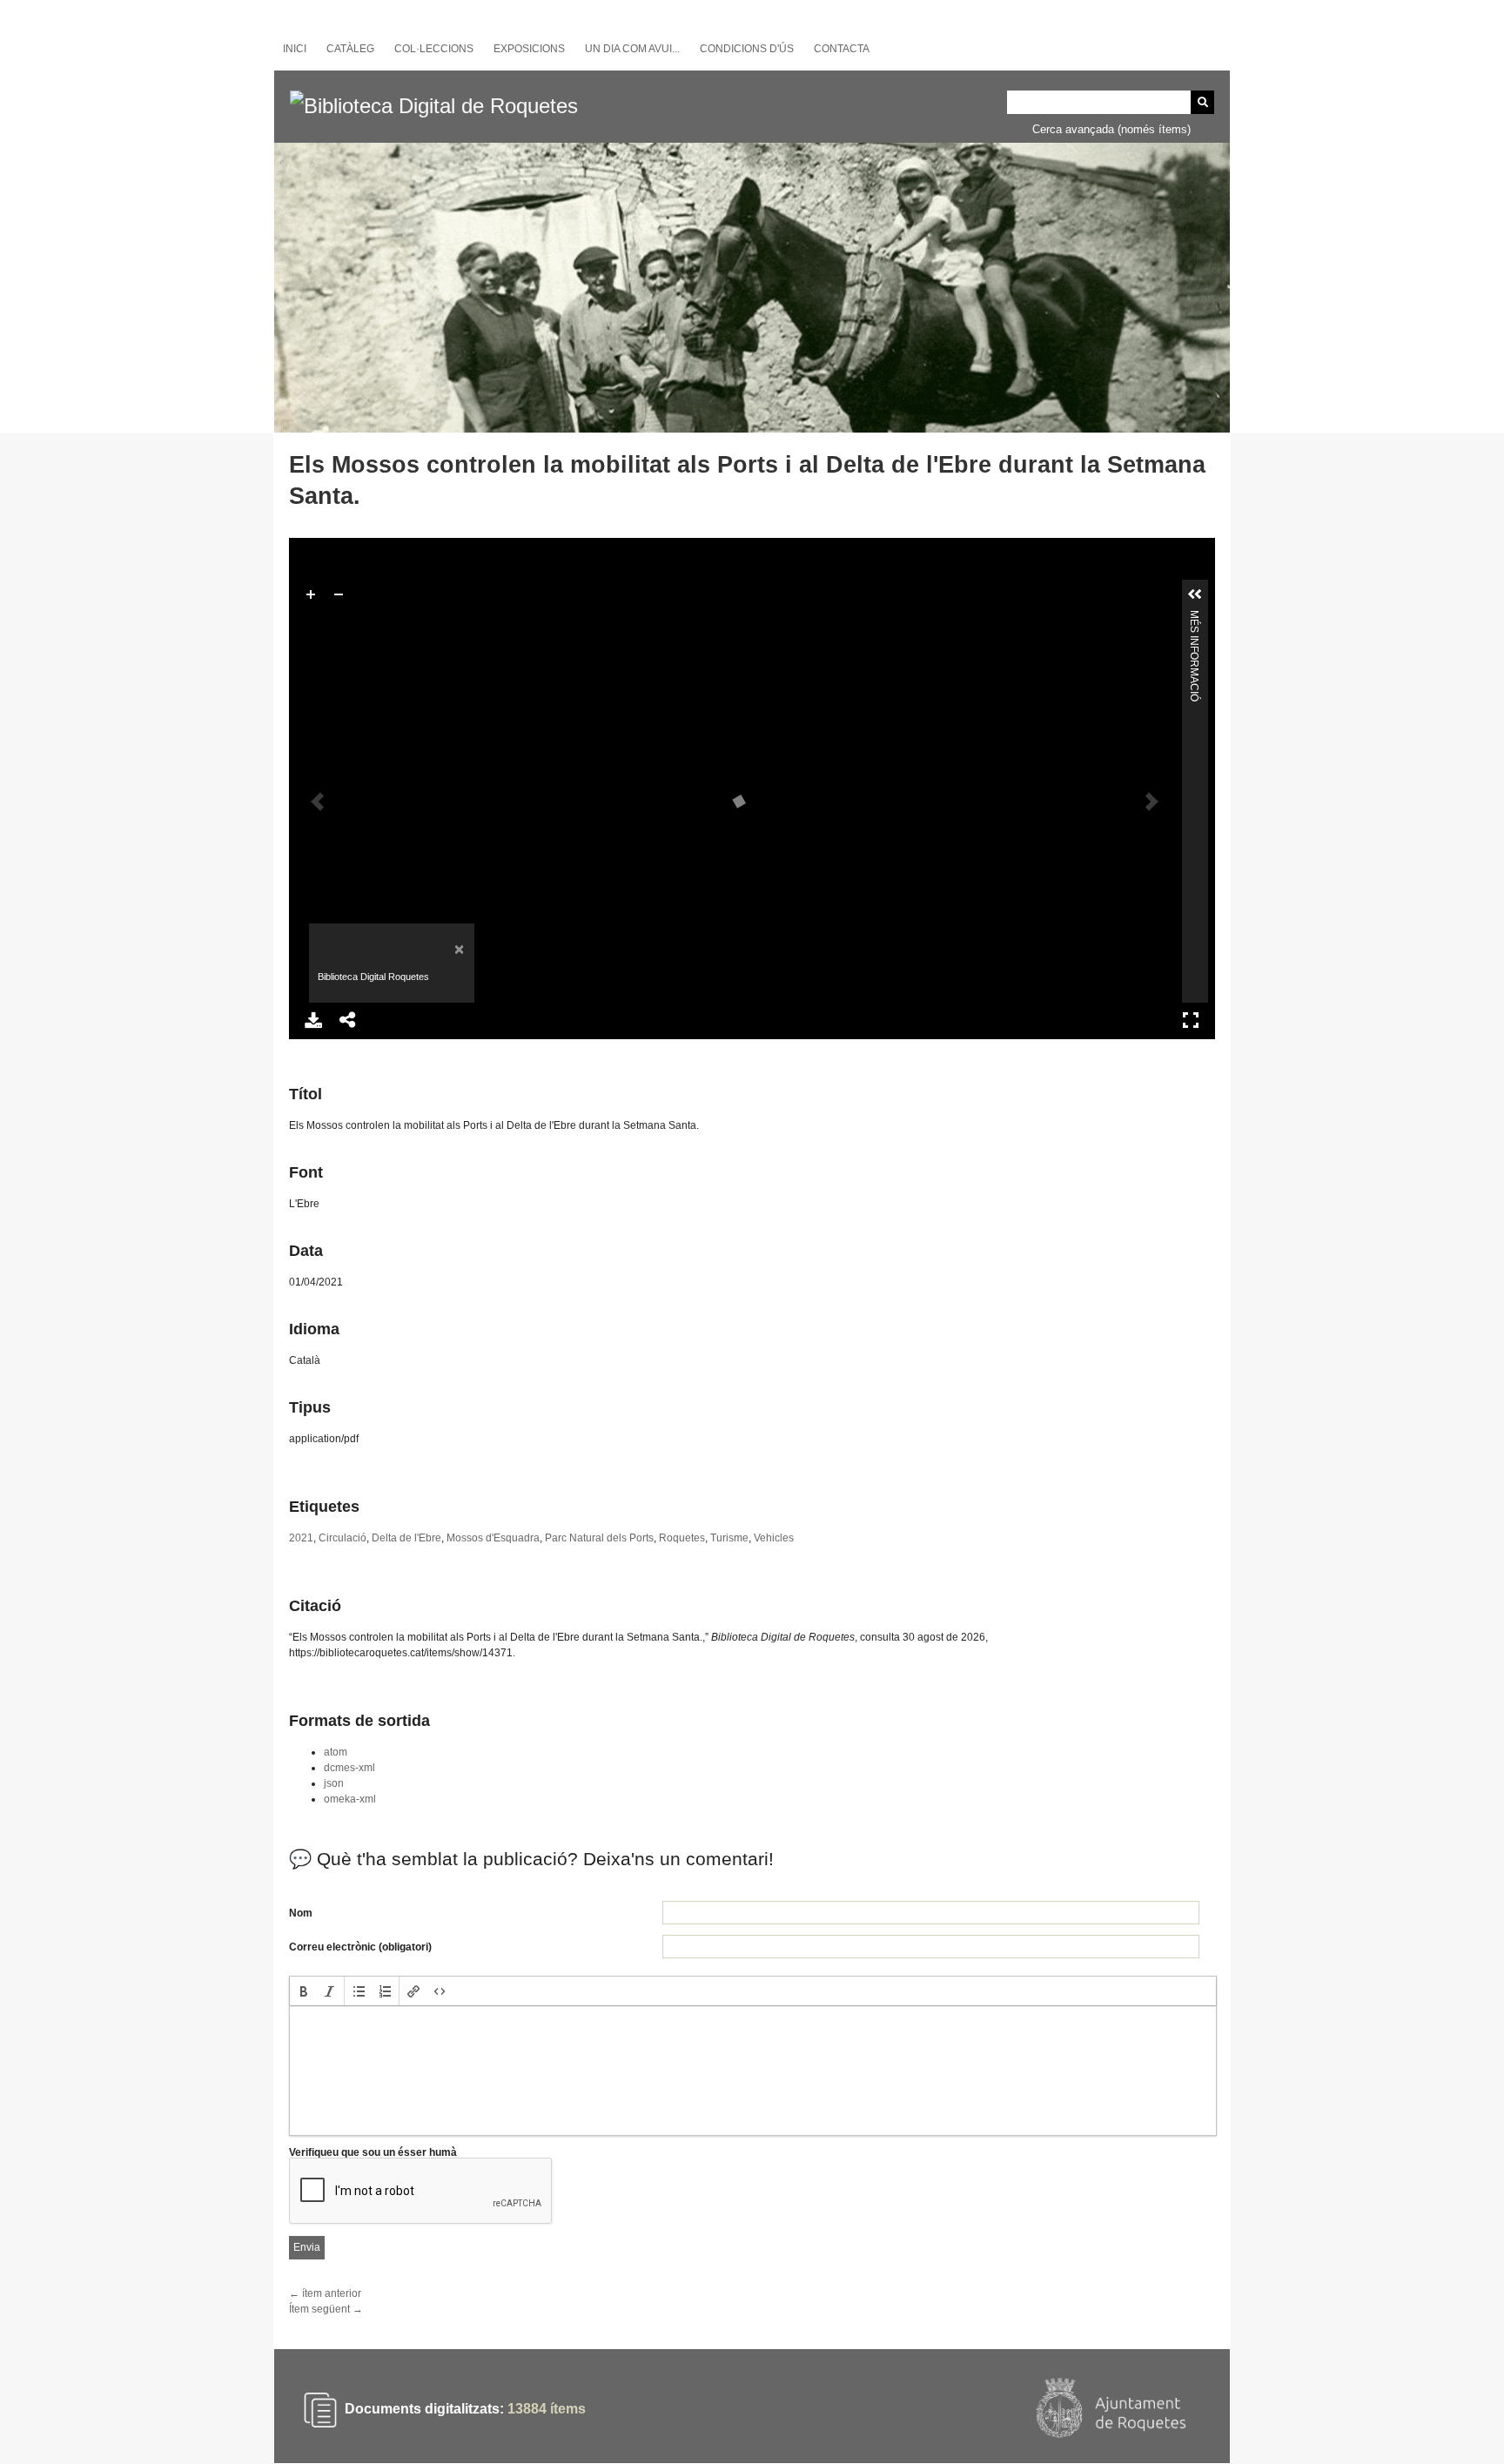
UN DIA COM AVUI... (632, 49)
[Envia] (1202, 102)
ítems (547, 2409)
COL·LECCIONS (434, 49)
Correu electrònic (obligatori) (360, 1947)
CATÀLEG (350, 49)
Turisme (729, 1538)
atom (336, 1752)
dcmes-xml (349, 1768)
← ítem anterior (325, 2293)
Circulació (342, 1538)
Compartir (348, 1020)
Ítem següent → (326, 2309)
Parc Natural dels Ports (599, 1538)
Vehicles (774, 1538)
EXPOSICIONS (529, 49)
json (334, 1783)
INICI (295, 49)
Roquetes (682, 1538)
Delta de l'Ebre (406, 1538)
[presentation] (304, 1991)
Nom (301, 1913)
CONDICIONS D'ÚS (747, 49)
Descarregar (313, 1020)
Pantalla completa (1191, 1020)
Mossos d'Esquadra (493, 1538)
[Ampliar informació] (1195, 594)
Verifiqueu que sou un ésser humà (373, 2152)
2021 (301, 1538)
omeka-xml (350, 1799)
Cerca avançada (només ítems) (1111, 129)
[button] (304, 1991)
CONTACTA (842, 49)
